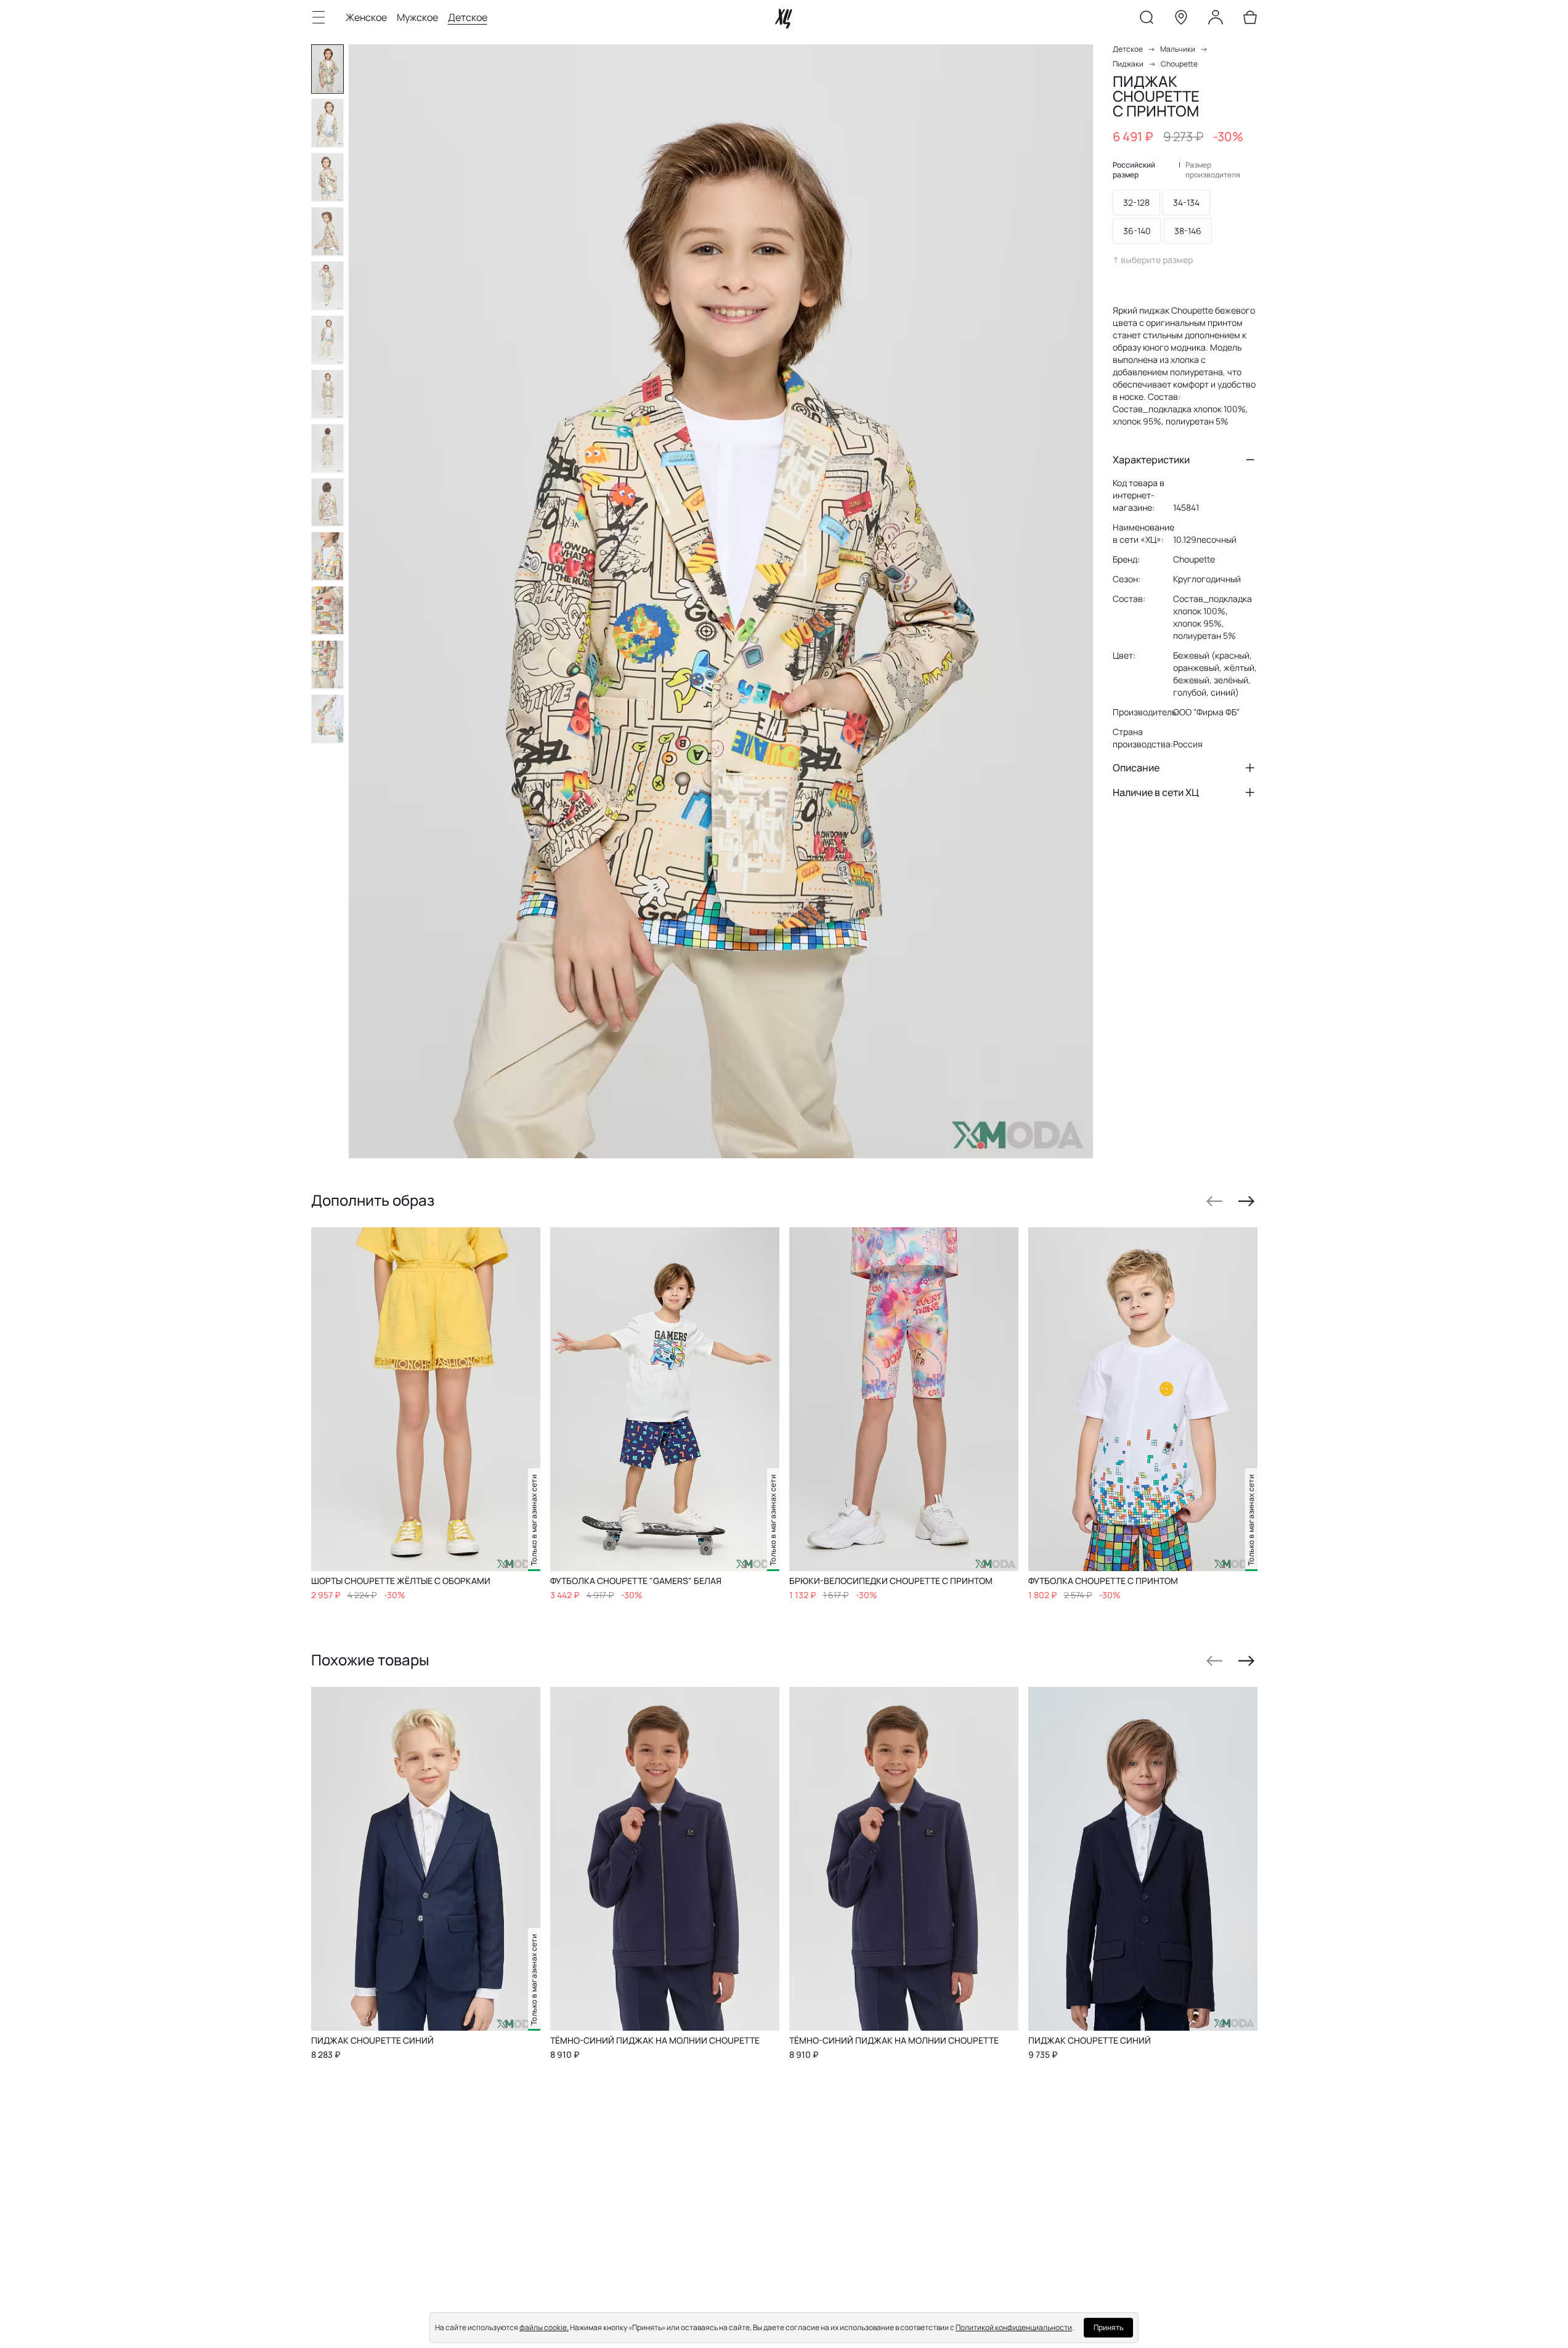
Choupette (1179, 64)
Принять (1108, 2327)
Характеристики (1151, 460)
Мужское (417, 17)
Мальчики (1178, 49)
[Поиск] (1147, 20)
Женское (366, 17)
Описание (1136, 768)
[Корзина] (1250, 20)
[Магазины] (1181, 20)
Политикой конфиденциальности (1014, 2327)
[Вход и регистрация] (1216, 20)
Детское (468, 17)
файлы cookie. (544, 2327)
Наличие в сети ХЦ (1156, 792)
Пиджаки (1128, 64)
